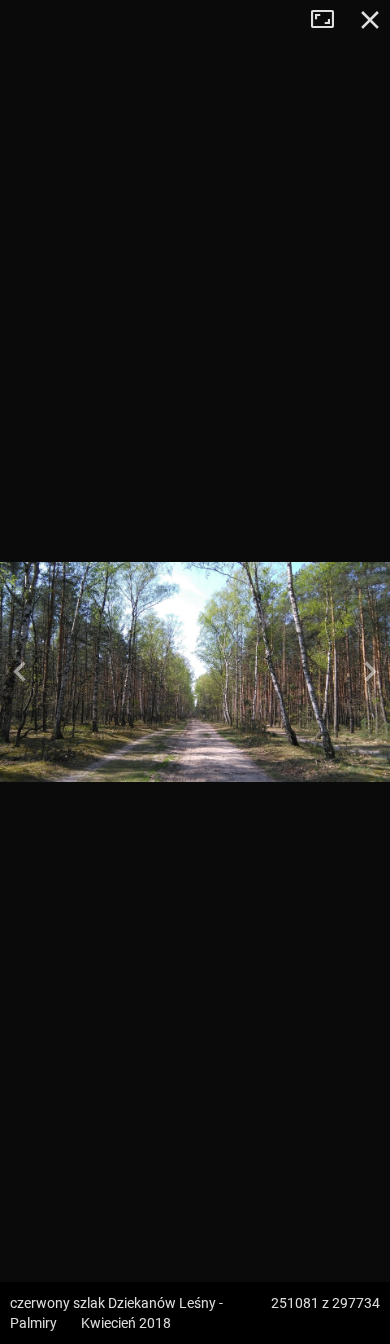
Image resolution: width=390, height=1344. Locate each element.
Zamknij (370, 20)
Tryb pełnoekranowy (330, 20)
